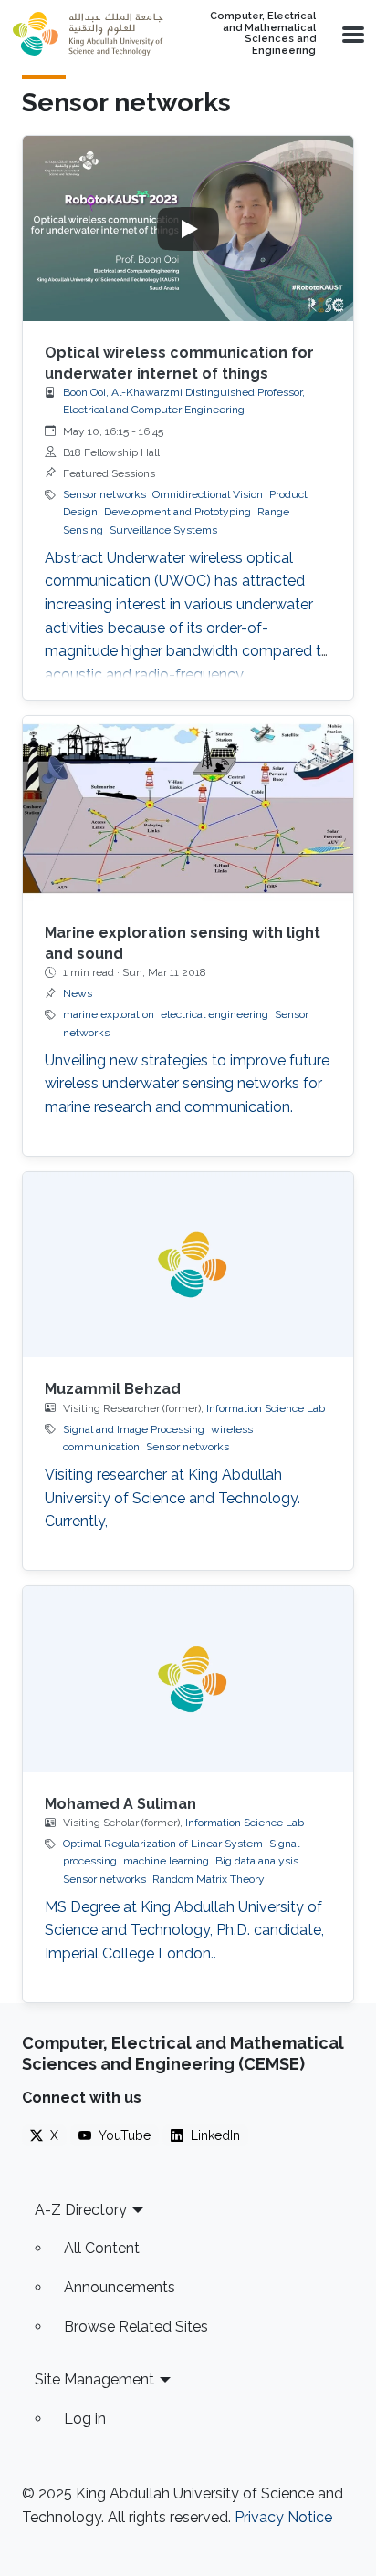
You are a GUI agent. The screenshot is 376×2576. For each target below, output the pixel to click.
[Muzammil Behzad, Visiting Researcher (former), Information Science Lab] (188, 1265)
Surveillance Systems (163, 530)
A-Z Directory (81, 2210)
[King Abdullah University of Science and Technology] (88, 34)
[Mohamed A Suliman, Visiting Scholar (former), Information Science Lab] (188, 1679)
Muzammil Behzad (113, 1389)
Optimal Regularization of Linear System (163, 1844)
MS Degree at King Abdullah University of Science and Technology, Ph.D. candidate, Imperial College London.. (184, 1930)
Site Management (94, 2379)
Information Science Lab (266, 1408)
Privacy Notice (283, 2517)
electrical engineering (214, 1014)
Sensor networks (104, 494)
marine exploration (109, 1014)
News (78, 993)
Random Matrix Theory (209, 1879)
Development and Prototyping (178, 512)
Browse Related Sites (136, 2327)
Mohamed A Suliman (120, 1804)
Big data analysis (257, 1861)
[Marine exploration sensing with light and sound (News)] (188, 809)
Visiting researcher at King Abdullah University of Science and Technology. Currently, (172, 1498)
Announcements (120, 2287)
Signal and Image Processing (134, 1429)
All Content (102, 2248)
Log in (85, 2419)
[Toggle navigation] (351, 34)
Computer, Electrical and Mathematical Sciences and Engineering (263, 34)
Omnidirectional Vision (208, 494)
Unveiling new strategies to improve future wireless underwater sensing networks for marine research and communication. (187, 1084)
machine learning (166, 1861)
